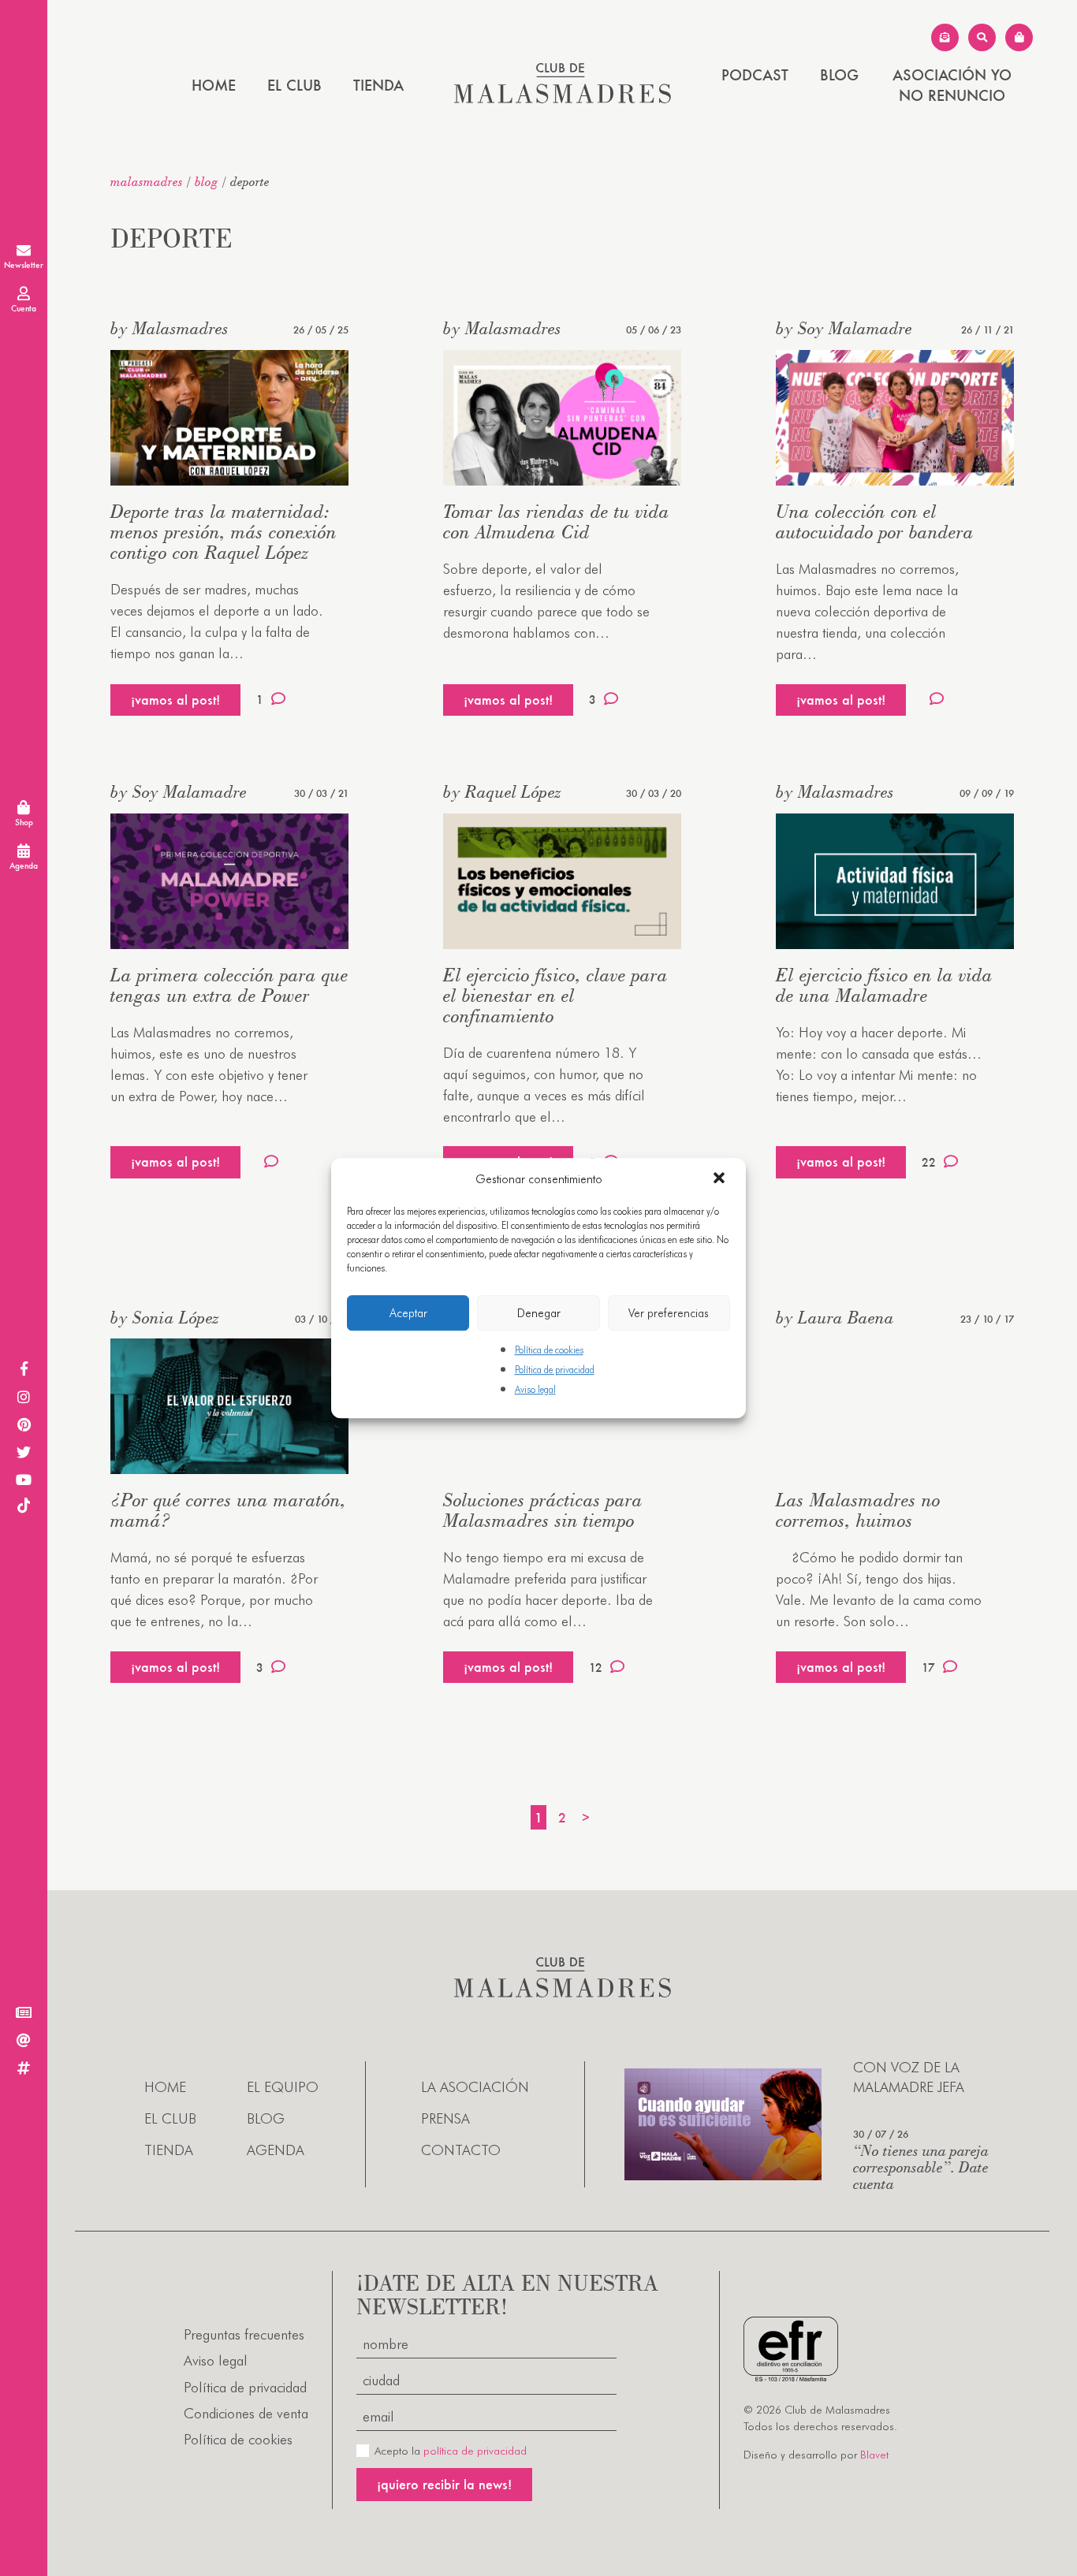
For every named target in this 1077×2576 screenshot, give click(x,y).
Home (214, 85)
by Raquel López (502, 791)
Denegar (539, 1313)
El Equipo (283, 2087)
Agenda (276, 2150)
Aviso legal (535, 1390)
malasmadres (147, 181)
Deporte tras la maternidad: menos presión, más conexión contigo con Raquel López (224, 532)
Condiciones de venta (246, 2413)
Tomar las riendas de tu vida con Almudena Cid (556, 521)
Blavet (874, 2455)
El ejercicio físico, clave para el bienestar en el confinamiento (555, 995)
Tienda (378, 85)
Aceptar (408, 1313)
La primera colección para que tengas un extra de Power (229, 985)
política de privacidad (475, 2451)
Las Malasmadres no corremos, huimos (858, 1510)
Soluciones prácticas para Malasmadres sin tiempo (543, 1510)
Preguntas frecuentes (244, 2334)
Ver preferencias (669, 1313)
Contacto (461, 2150)
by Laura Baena (835, 1317)
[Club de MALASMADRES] (563, 98)
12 (596, 1668)
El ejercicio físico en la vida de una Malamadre (884, 985)
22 (929, 1162)
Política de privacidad (555, 1370)
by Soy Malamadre (844, 328)
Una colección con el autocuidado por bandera (875, 521)
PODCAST (755, 75)
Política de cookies (549, 1350)
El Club (294, 85)
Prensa (445, 2118)
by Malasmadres (170, 328)
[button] (721, 1179)
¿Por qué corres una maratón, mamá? (228, 1510)
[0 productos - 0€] (1019, 37)
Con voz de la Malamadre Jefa (909, 2077)
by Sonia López (165, 1317)
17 (928, 1668)
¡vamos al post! (175, 700)
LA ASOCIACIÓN (475, 2087)
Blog (839, 75)
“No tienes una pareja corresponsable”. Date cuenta (921, 2167)
